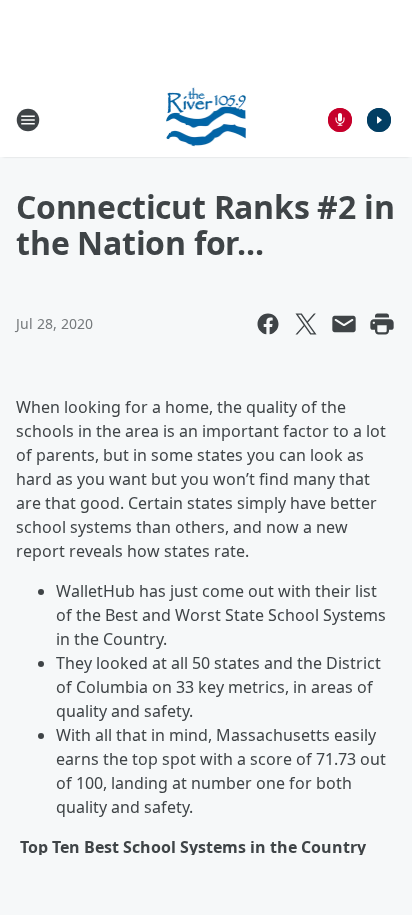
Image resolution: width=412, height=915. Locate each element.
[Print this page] (382, 324)
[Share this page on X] (306, 324)
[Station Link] (206, 119)
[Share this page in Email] (344, 324)
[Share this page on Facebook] (268, 324)
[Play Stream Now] (379, 120)
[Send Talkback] (340, 120)
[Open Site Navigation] (28, 120)
